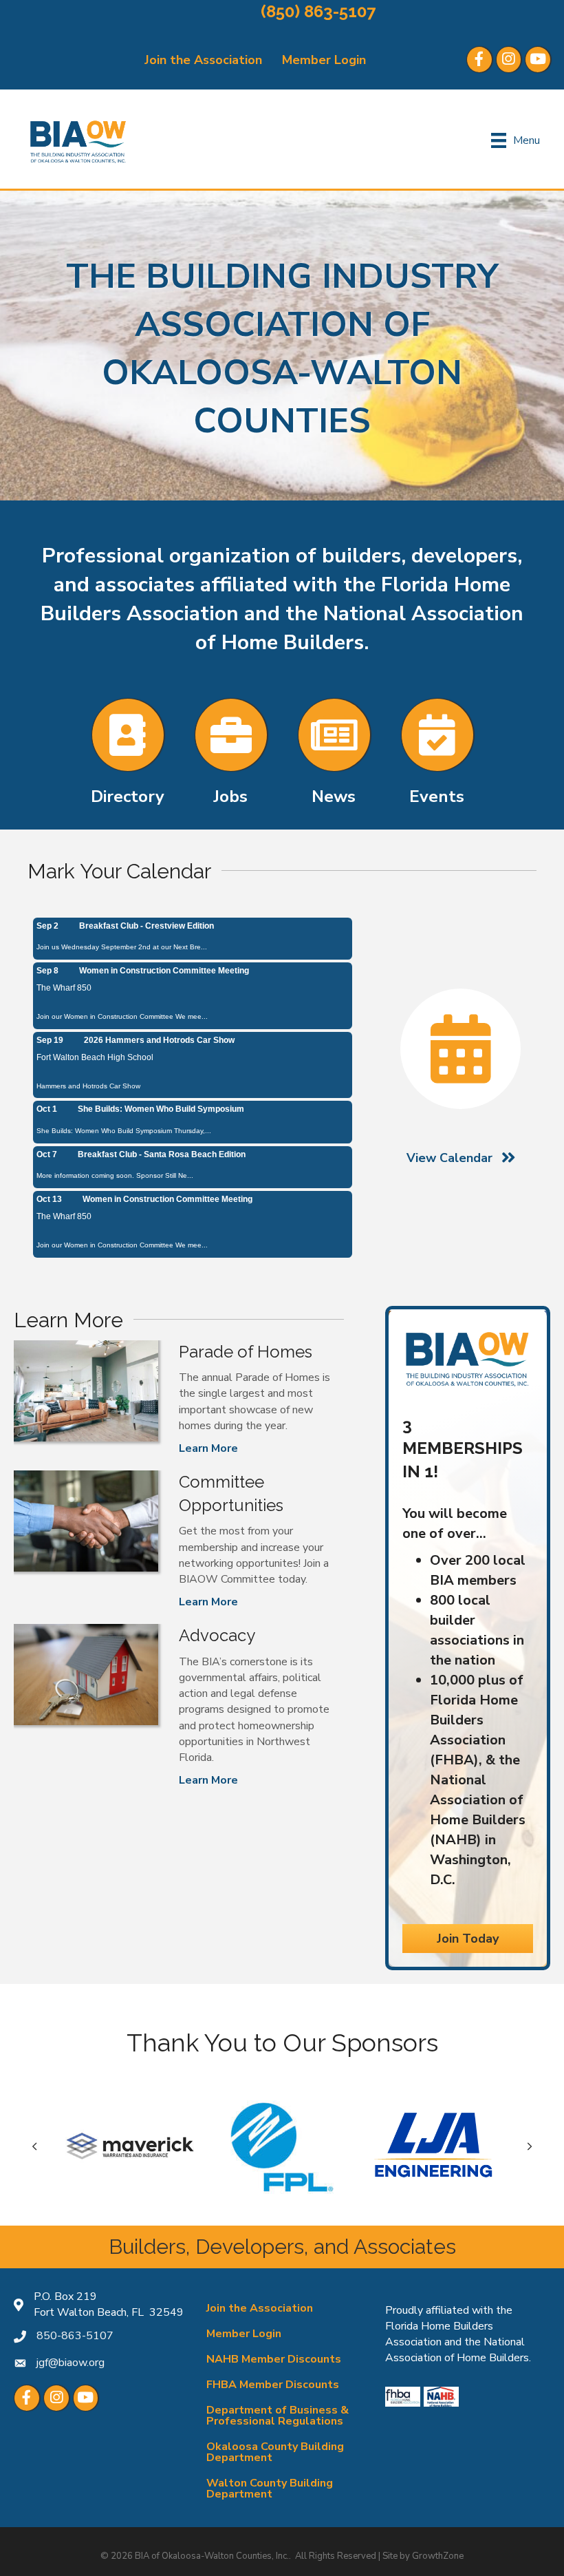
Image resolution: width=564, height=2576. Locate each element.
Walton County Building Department (270, 2489)
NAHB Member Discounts (274, 2359)
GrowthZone (438, 2556)
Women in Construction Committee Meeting (164, 971)
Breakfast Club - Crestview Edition (147, 926)
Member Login (324, 60)
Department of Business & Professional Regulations (278, 2416)
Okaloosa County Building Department (275, 2452)
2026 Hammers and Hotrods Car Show (159, 1040)
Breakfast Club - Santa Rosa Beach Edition (162, 1154)
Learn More (208, 1448)
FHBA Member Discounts (273, 2385)
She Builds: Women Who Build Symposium (161, 1109)
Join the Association (203, 60)
